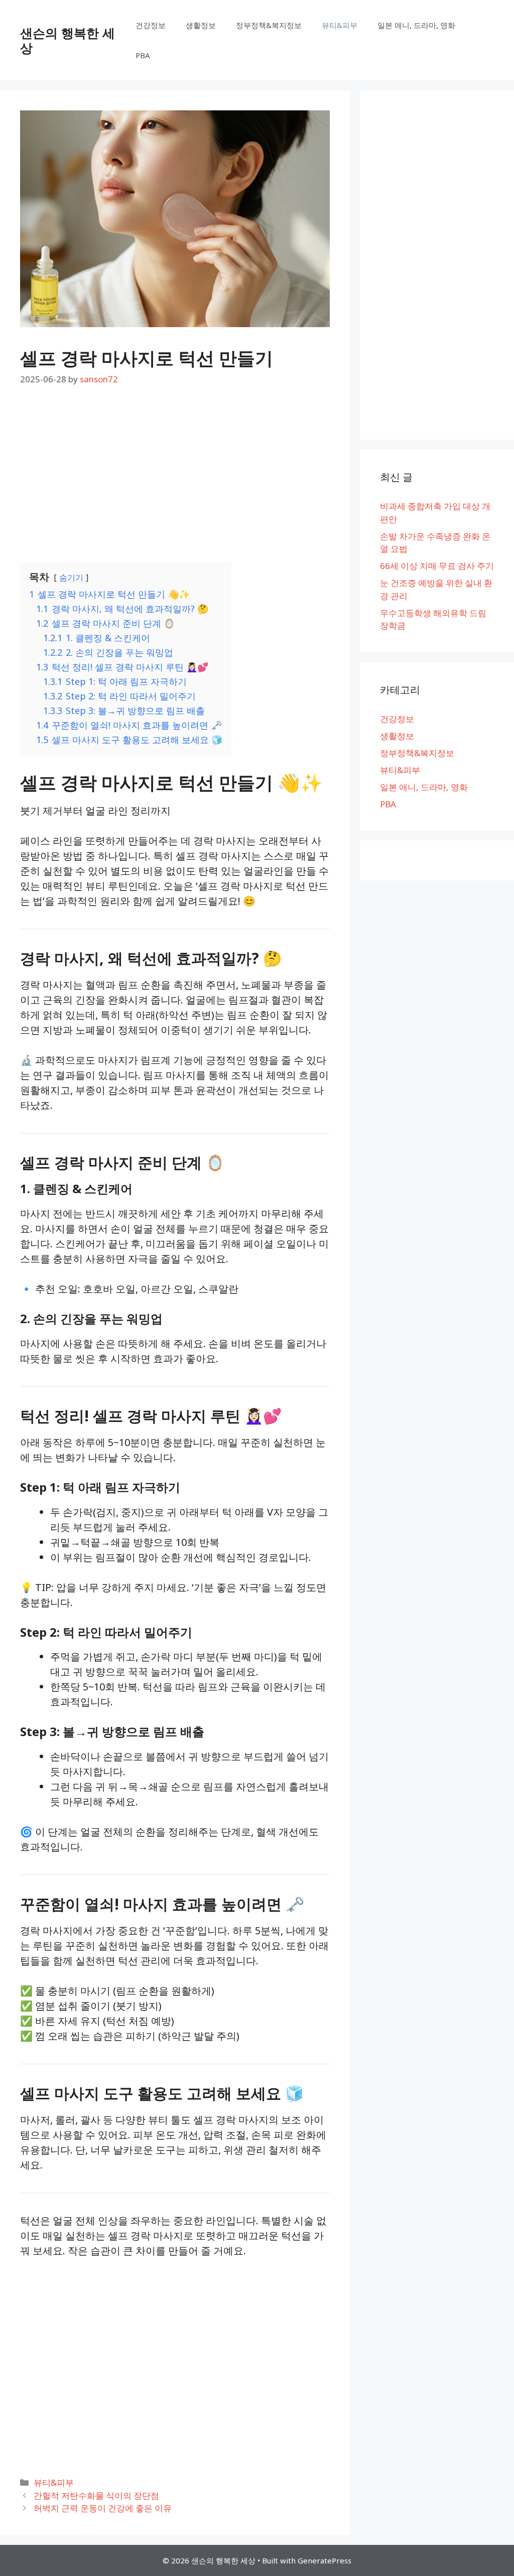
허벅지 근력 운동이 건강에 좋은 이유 (103, 2508)
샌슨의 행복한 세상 (68, 40)
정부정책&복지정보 (269, 25)
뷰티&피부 (340, 25)
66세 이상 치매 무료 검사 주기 (437, 566)
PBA (143, 55)
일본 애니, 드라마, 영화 (416, 25)
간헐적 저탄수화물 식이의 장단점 (96, 2495)
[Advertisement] (175, 476)
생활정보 (201, 25)
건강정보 (151, 25)
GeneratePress (325, 2560)
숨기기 (71, 578)
